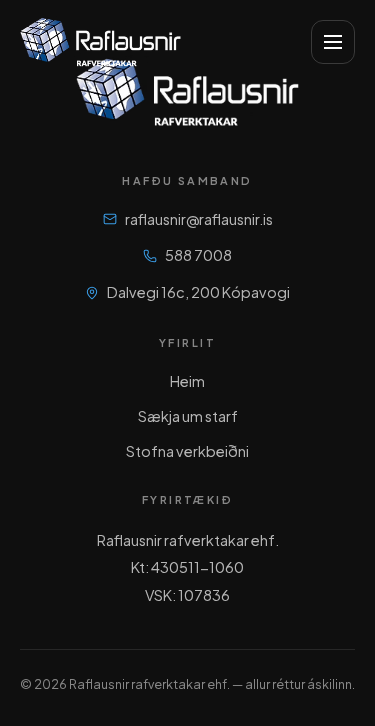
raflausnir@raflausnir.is (199, 219)
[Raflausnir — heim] (100, 42)
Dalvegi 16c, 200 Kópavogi (198, 292)
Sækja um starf (188, 416)
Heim (187, 381)
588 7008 (198, 255)
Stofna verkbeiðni (187, 451)
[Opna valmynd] (333, 42)
